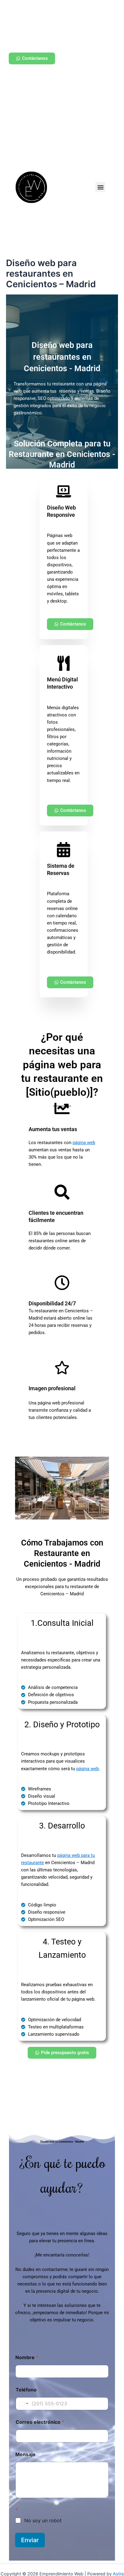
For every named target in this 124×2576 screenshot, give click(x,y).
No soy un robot (43, 2520)
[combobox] (23, 2404)
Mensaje (25, 2454)
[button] (100, 187)
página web (84, 1143)
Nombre (27, 2357)
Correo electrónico (40, 2422)
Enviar (30, 2540)
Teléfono (26, 2390)
